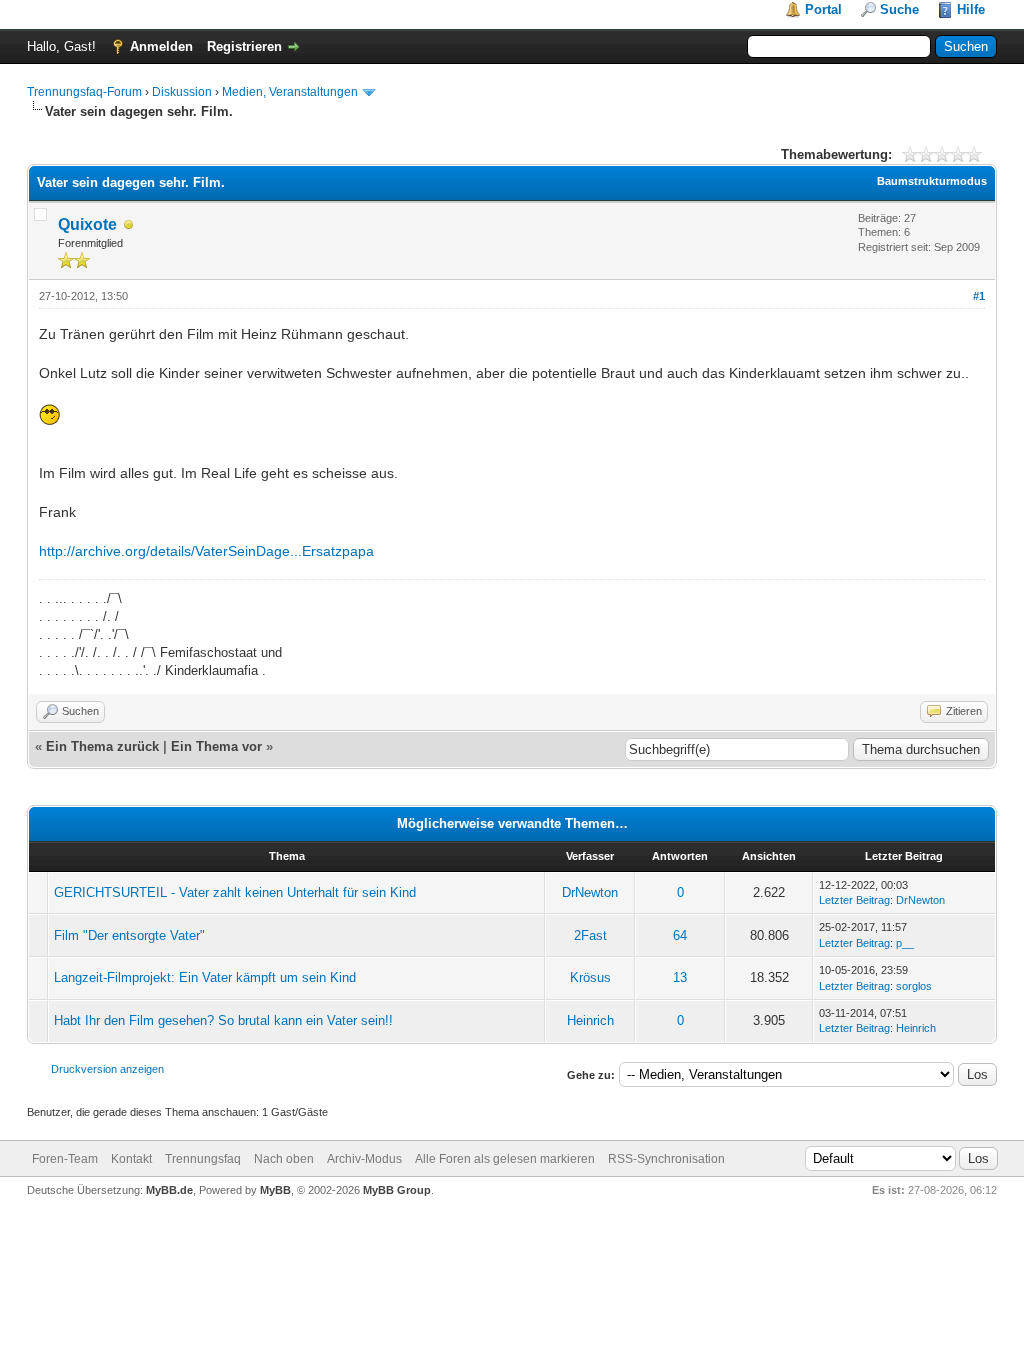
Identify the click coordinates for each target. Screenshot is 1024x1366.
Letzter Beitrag (854, 900)
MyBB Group (397, 1190)
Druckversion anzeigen (107, 1069)
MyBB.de (169, 1190)
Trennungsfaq (203, 1159)
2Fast (590, 935)
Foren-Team (65, 1159)
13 (680, 977)
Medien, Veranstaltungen (290, 92)
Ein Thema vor (216, 746)
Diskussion (182, 92)
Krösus (590, 977)
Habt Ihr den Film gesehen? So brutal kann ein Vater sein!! (223, 1020)
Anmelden (161, 46)
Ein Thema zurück (102, 746)
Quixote (87, 224)
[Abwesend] (129, 225)
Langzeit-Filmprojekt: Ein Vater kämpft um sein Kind (205, 977)
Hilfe (971, 9)
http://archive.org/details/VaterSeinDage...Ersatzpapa (206, 551)
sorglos (914, 986)
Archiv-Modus (364, 1159)
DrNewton (590, 892)
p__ (905, 943)
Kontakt (131, 1159)
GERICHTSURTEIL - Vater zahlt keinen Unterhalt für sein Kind (235, 892)
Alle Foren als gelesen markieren (505, 1159)
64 (680, 935)
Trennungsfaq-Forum (84, 92)
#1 (979, 296)
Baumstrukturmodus (932, 181)
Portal (823, 9)
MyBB (275, 1190)
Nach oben (284, 1159)
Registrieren (244, 46)
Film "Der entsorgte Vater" (129, 935)
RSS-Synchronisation (666, 1159)
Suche (899, 9)
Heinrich (590, 1020)
